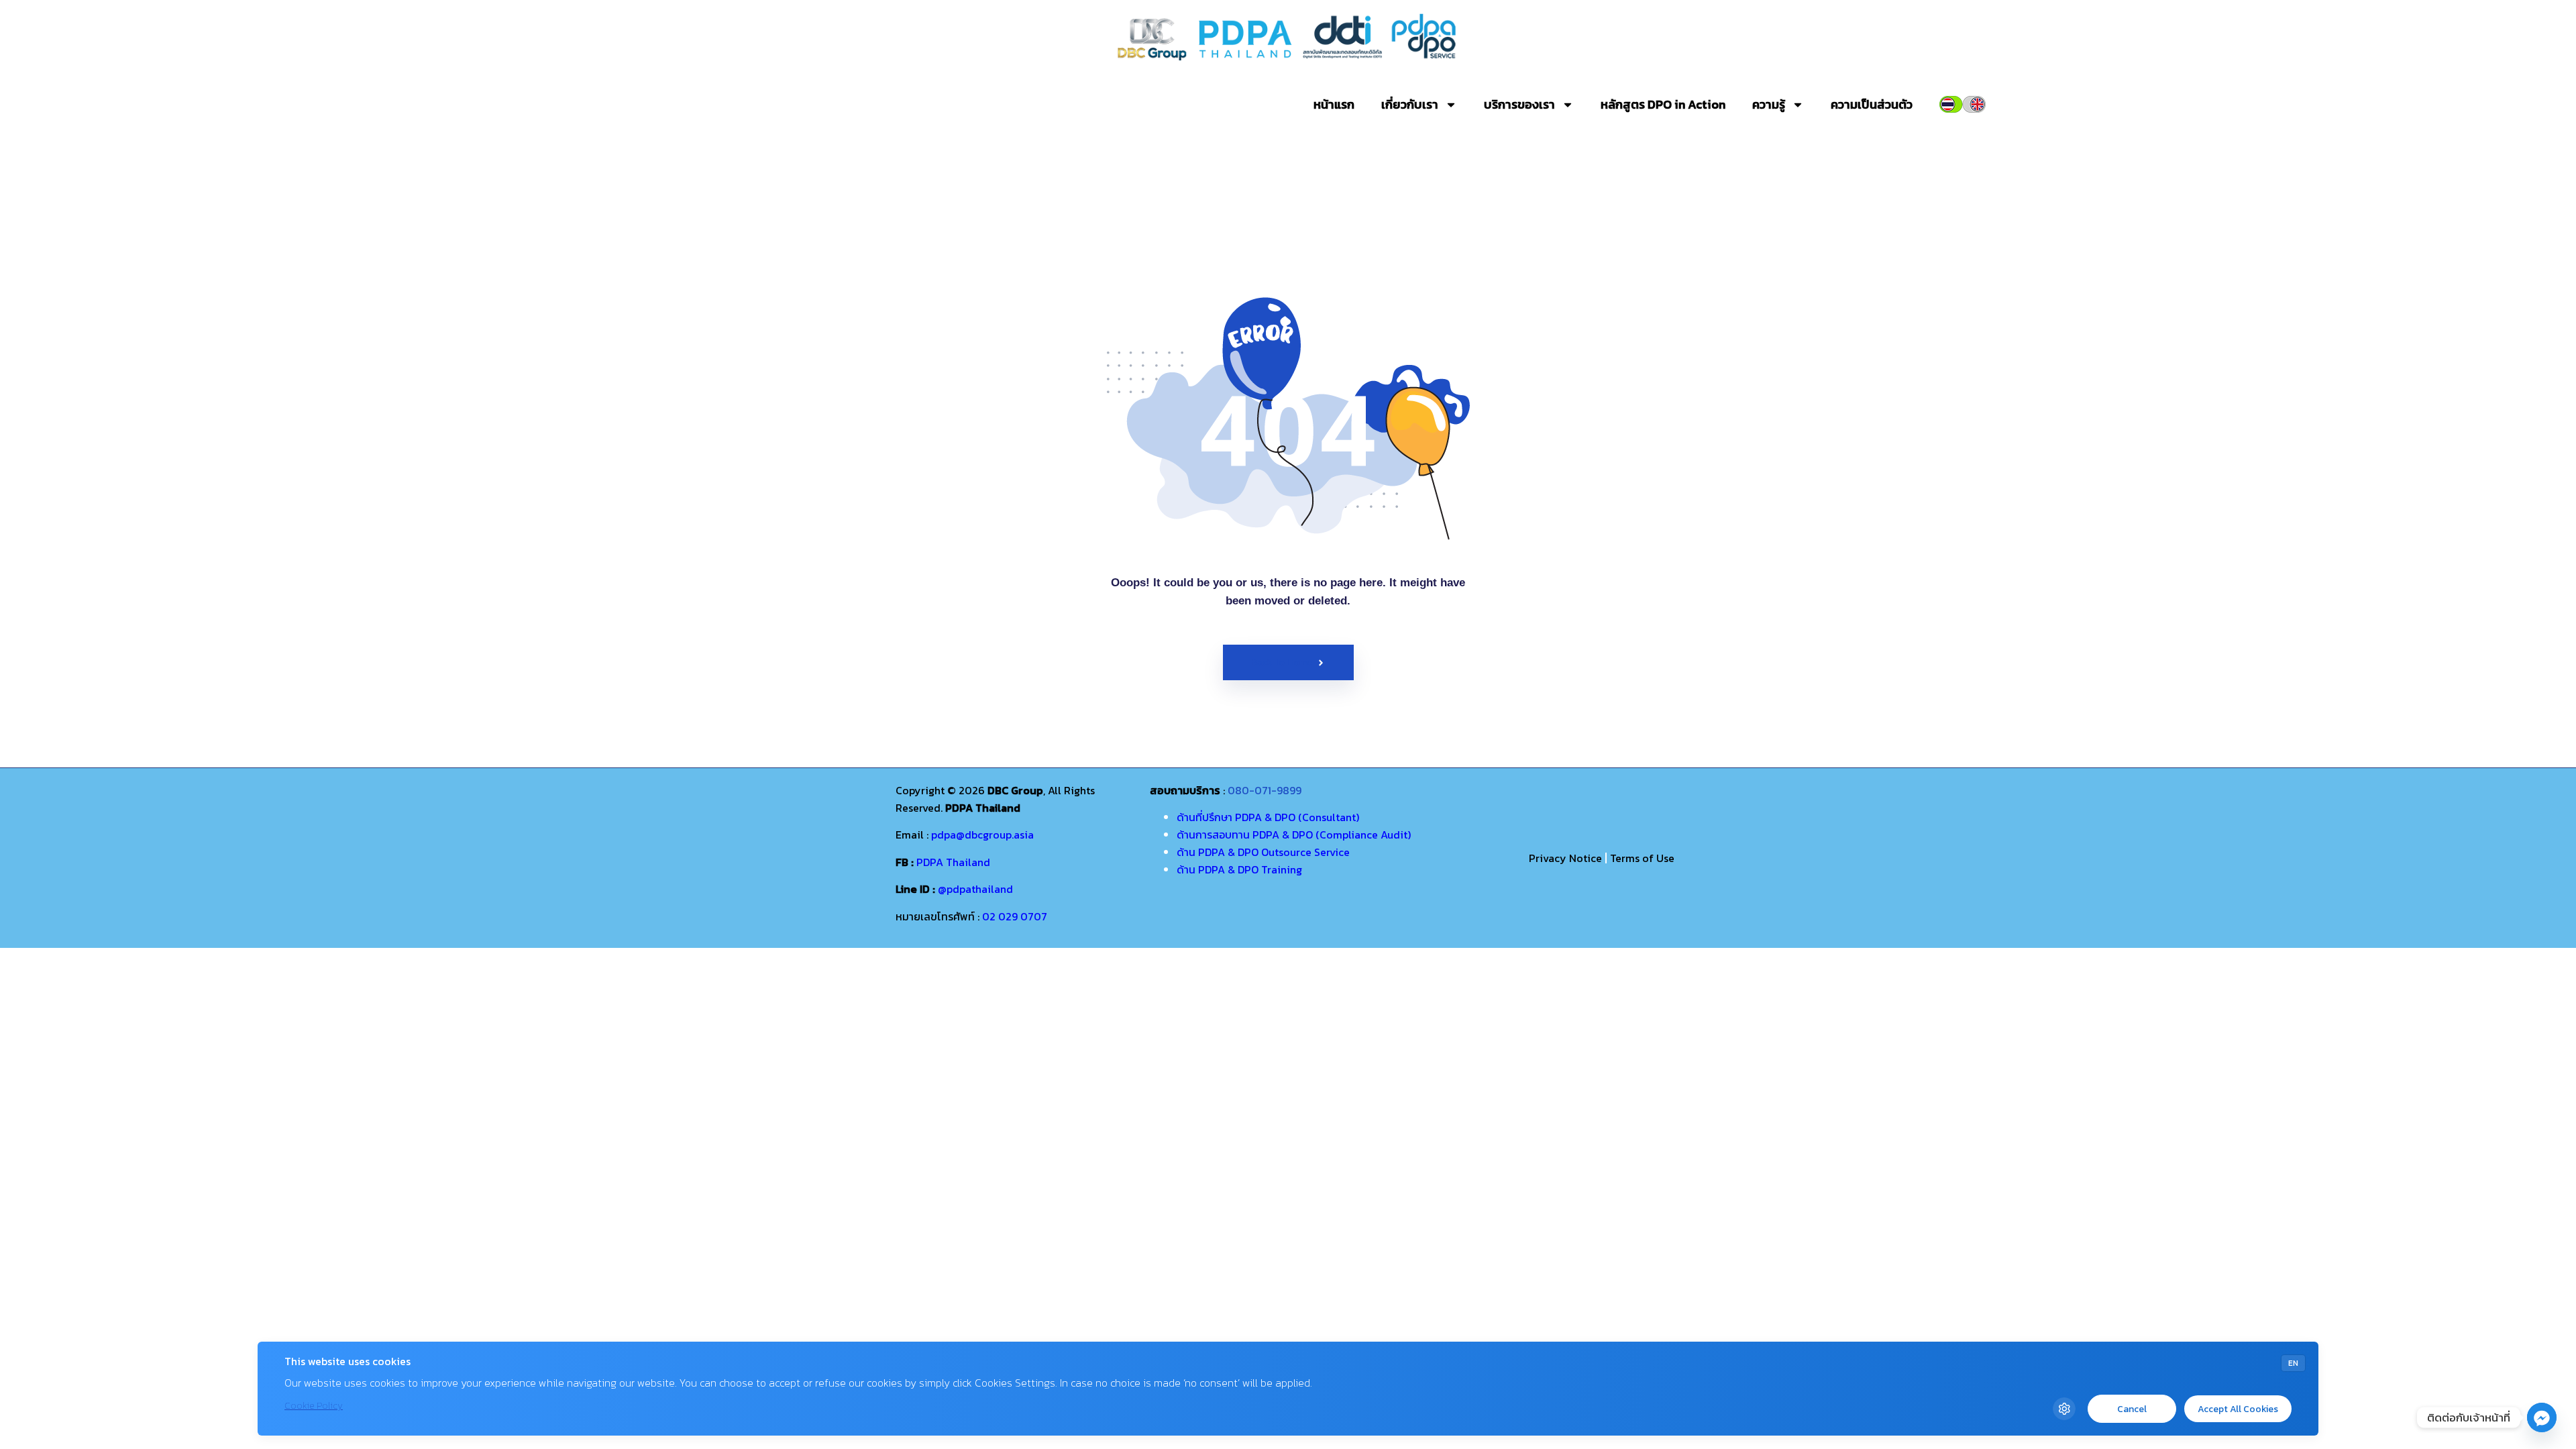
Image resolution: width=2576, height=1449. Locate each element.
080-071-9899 (1265, 790)
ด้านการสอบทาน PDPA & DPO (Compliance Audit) (1294, 835)
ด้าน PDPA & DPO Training (1239, 869)
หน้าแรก (1334, 104)
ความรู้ (1769, 104)
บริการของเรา (1519, 104)
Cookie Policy (314, 1406)
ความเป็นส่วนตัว (1872, 104)
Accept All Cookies (2238, 1409)
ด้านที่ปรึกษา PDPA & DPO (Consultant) (1268, 817)
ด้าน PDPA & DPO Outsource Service (1263, 852)
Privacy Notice (1565, 858)
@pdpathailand (975, 889)
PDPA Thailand (953, 862)
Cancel (2132, 1409)
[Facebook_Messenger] (2542, 1417)
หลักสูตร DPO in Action (1663, 104)
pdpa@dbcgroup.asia (982, 835)
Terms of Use (1642, 858)
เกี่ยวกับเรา (1410, 104)
